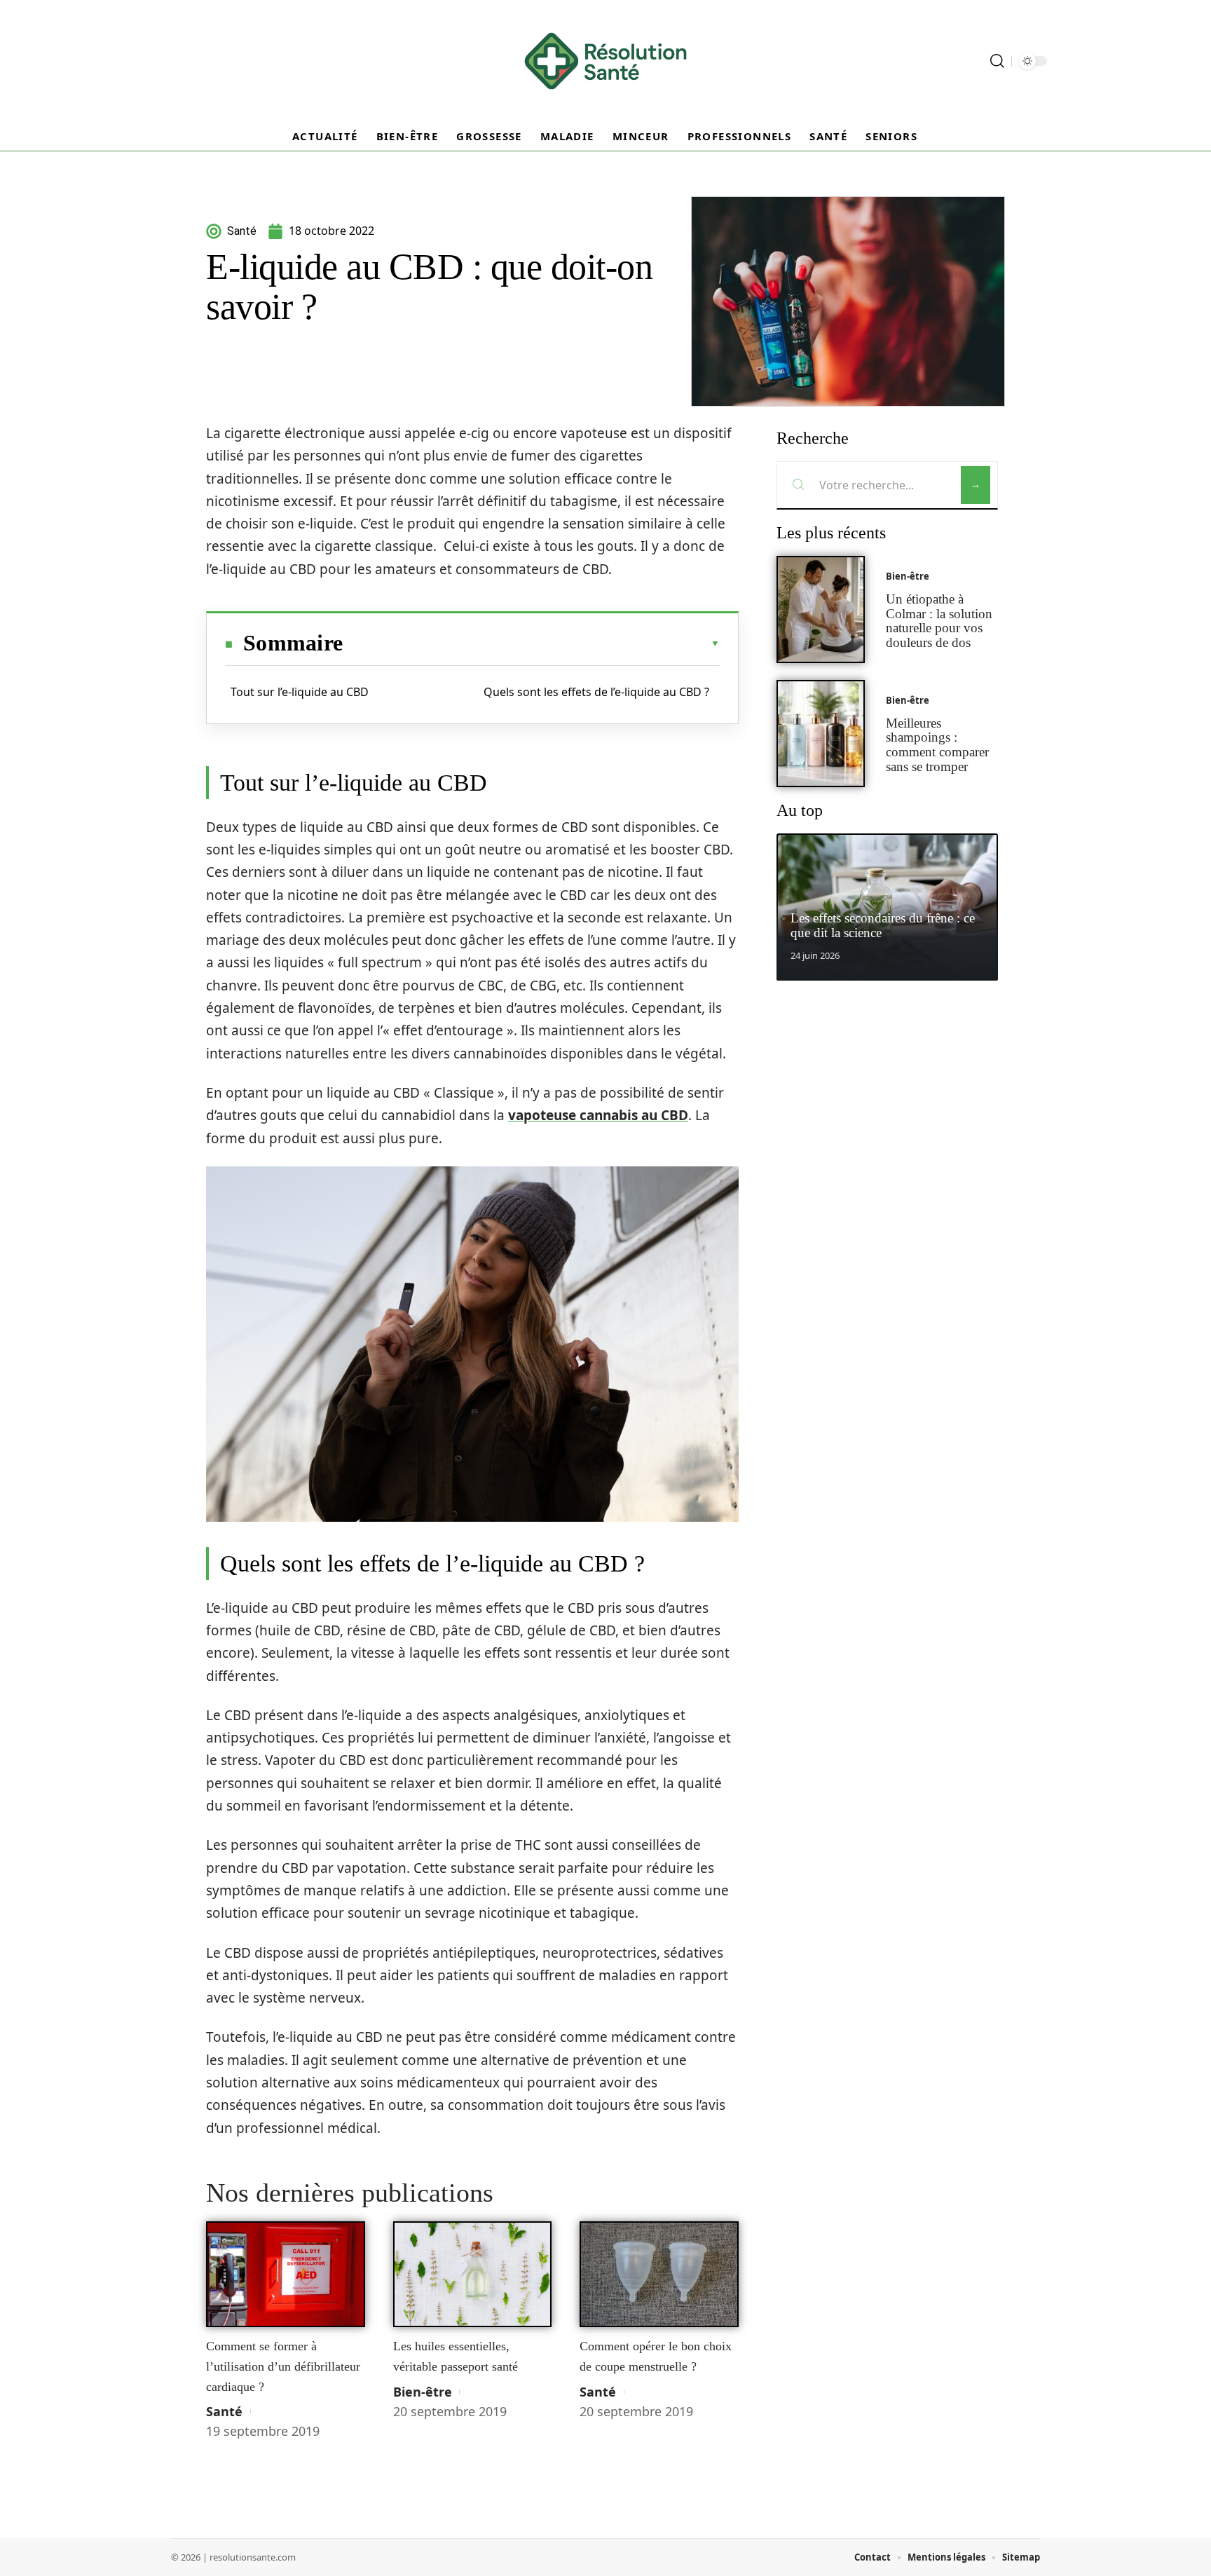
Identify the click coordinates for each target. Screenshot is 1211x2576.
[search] (997, 61)
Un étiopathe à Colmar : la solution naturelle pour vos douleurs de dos (939, 621)
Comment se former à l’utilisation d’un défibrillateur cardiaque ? (283, 2366)
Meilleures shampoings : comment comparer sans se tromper (937, 745)
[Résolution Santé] (605, 61)
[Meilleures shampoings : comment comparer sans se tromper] (821, 734)
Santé (224, 2411)
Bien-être (423, 2392)
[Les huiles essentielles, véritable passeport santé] (473, 2275)
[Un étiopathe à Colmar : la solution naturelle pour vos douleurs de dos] (821, 609)
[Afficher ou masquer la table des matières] (531, 643)
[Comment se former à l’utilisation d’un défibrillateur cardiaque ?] (286, 2275)
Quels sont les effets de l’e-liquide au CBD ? (596, 692)
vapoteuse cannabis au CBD (598, 1115)
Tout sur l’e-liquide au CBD (300, 692)
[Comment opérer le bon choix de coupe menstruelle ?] (659, 2275)
